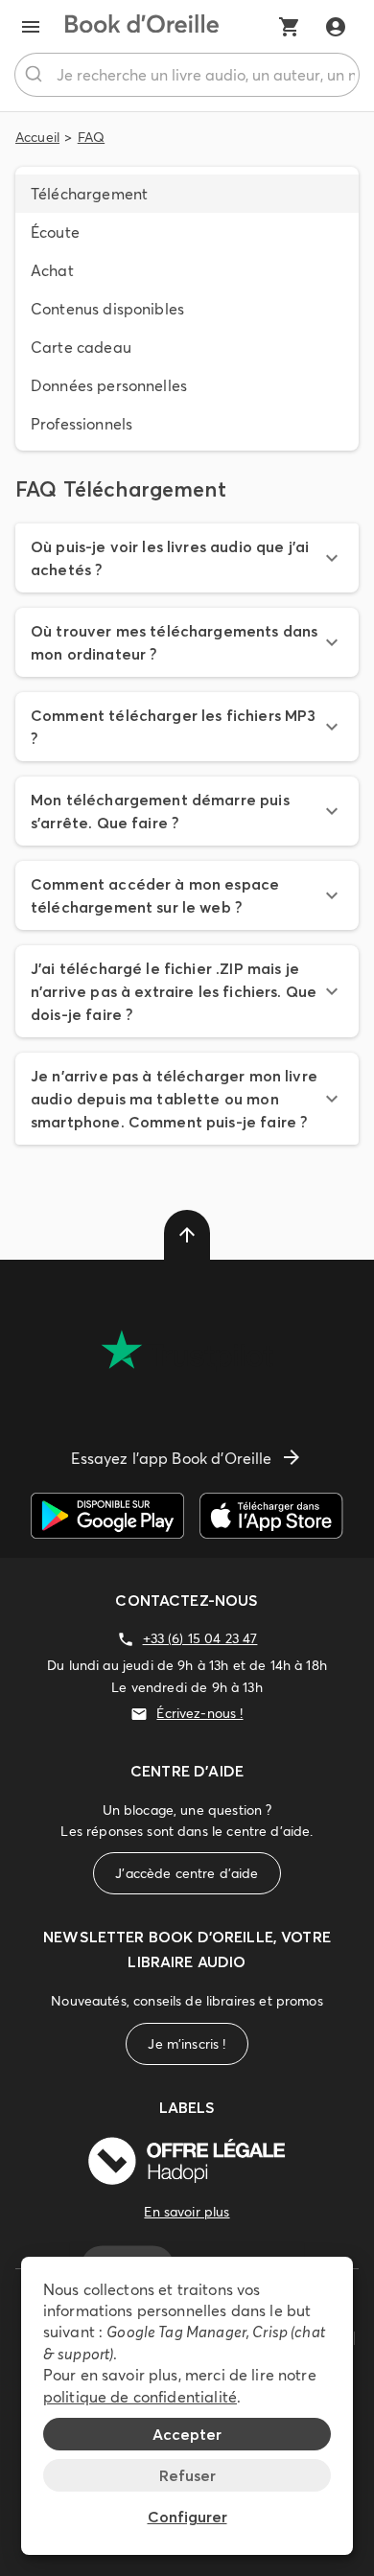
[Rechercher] (36, 75)
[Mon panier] (290, 27)
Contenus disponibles (107, 309)
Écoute (55, 232)
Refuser (187, 2475)
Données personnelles (109, 385)
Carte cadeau (81, 347)
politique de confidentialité (140, 2397)
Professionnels (82, 424)
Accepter (187, 2434)
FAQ (91, 137)
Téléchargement (89, 194)
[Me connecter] (336, 27)
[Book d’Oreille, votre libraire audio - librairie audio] (142, 27)
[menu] (31, 27)
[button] (187, 558)
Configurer (187, 2517)
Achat (52, 270)
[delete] (187, 1235)
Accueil (37, 137)
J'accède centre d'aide (187, 1873)
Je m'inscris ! (187, 2044)
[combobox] (187, 75)
